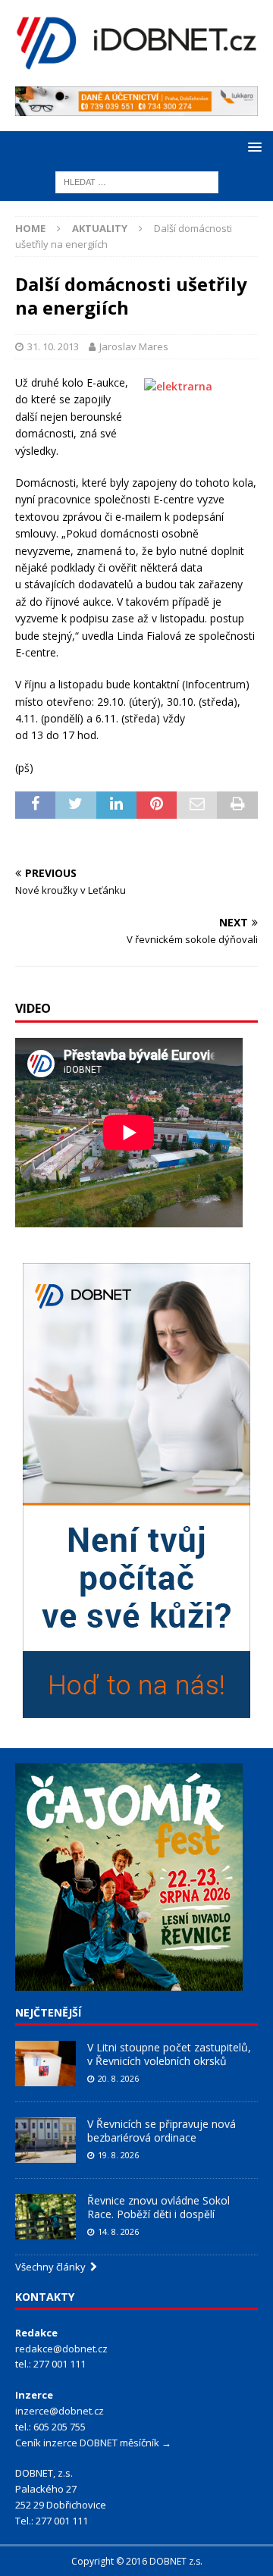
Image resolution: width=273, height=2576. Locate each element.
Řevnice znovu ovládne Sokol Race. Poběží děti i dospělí (158, 2207)
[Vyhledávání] (137, 182)
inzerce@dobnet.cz (60, 2411)
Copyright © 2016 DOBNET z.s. (137, 2561)
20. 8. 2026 (118, 2078)
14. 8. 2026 (118, 2231)
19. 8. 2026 (118, 2155)
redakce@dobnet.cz (61, 2349)
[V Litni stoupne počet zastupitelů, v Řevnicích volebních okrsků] (45, 2064)
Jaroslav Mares (134, 346)
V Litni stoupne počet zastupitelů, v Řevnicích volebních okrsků (169, 2054)
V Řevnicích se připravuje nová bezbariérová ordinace (162, 2131)
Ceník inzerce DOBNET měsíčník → (93, 2443)
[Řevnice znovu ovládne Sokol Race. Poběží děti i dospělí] (45, 2217)
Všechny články (53, 2267)
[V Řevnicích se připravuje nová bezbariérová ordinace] (45, 2140)
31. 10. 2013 (53, 346)
